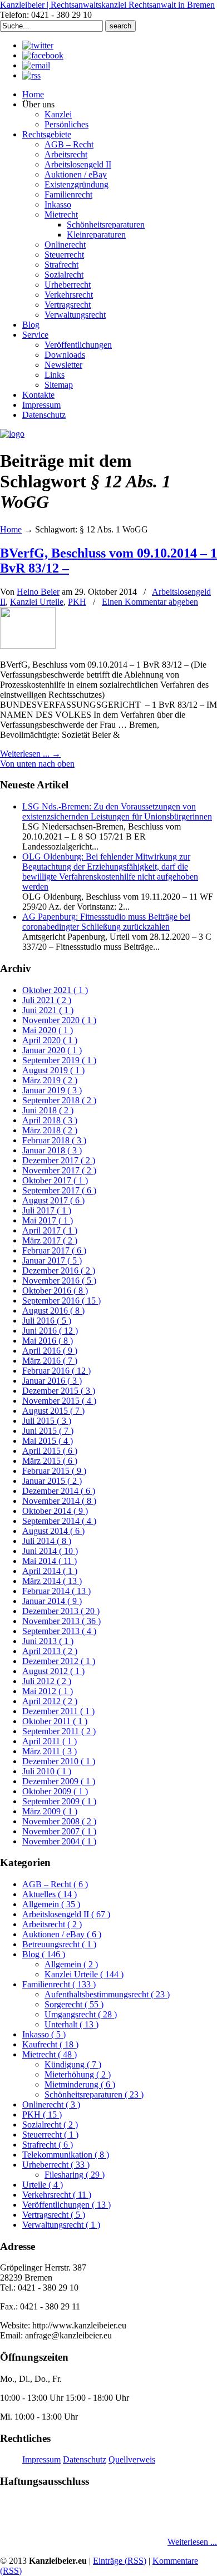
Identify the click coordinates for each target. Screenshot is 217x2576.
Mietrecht (50, 2054)
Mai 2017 (48, 1220)
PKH (77, 602)
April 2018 (50, 1120)
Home (11, 529)
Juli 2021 (47, 1000)
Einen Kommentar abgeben (150, 602)
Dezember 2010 (59, 1761)
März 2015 (50, 1461)
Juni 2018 (48, 1110)
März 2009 (50, 1811)
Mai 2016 (48, 1341)
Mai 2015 (48, 1441)
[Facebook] (43, 55)
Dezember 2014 (59, 1491)
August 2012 (53, 1671)
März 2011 (50, 1751)
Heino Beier (38, 592)
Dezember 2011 (58, 1711)
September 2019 (59, 1060)
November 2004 (59, 1841)
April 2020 (50, 1040)
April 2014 (50, 1571)
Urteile (43, 2185)
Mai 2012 (48, 1691)
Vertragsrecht (54, 2215)
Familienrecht (59, 1984)
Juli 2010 (47, 1771)
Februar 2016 (56, 1371)
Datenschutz (85, 2459)
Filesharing (75, 2175)
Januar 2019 (52, 1090)
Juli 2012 (47, 1681)
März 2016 (50, 1361)
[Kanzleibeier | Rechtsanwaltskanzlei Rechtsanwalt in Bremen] (12, 434)
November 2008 (59, 1821)
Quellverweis (132, 2459)
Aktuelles (50, 1894)
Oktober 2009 (55, 1791)
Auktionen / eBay (62, 1934)
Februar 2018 (54, 1140)
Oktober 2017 (55, 1180)
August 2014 (53, 1531)
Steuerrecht (50, 2135)
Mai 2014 (50, 1561)
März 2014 (52, 1581)
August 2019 (53, 1070)
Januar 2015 (52, 1481)
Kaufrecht (50, 2044)
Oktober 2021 (55, 990)
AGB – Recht (55, 1884)
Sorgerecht (74, 2004)
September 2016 (61, 1301)
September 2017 (59, 1190)
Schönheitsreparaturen (94, 2094)
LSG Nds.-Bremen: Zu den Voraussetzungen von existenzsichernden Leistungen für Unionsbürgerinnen (117, 811)
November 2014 (59, 1501)
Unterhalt (71, 2024)
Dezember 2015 (59, 1391)
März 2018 (50, 1130)
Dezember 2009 (59, 1781)
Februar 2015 (54, 1471)
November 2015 (59, 1401)
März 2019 (50, 1080)
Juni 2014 (50, 1551)
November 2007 (59, 1831)
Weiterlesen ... (192, 2542)
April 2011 (50, 1741)
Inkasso (44, 2034)
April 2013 (50, 1651)
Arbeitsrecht (52, 1924)
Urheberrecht (56, 2165)
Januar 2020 (52, 1050)
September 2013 (59, 1631)
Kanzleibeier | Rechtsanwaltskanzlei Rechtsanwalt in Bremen (107, 5)
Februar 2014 (56, 1591)
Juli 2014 (47, 1541)
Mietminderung (80, 2084)
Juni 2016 (50, 1331)
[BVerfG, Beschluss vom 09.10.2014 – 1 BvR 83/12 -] (28, 646)
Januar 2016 (52, 1381)
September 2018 (59, 1100)
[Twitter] (38, 45)
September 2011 (59, 1731)
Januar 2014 (52, 1601)
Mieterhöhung (78, 2074)
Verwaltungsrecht (61, 2225)
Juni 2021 (48, 1010)
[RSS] (31, 75)
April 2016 (50, 1351)
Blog (44, 1954)
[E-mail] (36, 65)
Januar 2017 (52, 1260)
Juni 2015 (48, 1431)
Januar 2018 (52, 1150)
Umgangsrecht (81, 2014)
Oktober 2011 (55, 1721)
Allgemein (51, 1904)
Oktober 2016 (55, 1291)
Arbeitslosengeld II (66, 1914)
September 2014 (59, 1521)
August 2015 (53, 1411)
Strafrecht (48, 2145)
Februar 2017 (54, 1250)
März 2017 (50, 1240)
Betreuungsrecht (59, 1944)
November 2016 (59, 1280)
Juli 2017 (47, 1210)
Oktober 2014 (55, 1511)
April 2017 (50, 1230)
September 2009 (59, 1801)
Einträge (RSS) (120, 2561)
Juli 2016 (47, 1321)
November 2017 (59, 1170)
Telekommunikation (66, 2155)
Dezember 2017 (59, 1160)
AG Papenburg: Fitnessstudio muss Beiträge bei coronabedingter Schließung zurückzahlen (106, 922)
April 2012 (50, 1701)
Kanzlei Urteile (37, 602)
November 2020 (59, 1020)
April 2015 (50, 1451)
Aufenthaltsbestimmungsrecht (107, 1994)
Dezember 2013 (61, 1611)
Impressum (41, 2459)
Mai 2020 (48, 1030)
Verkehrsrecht (57, 2195)
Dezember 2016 (59, 1270)
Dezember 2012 (59, 1661)
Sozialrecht (50, 2125)
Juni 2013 (48, 1641)
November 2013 (61, 1621)
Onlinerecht (51, 2104)
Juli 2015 (47, 1421)
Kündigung (73, 2064)
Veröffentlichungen (66, 2205)
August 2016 (53, 1311)
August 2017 (53, 1200)
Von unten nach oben (37, 764)
